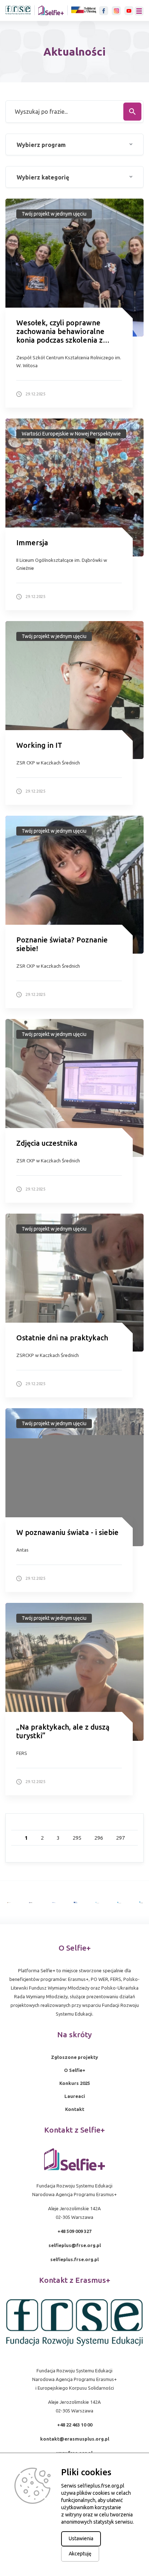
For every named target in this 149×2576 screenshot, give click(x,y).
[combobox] (74, 144)
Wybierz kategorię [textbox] (43, 177)
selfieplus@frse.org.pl (75, 2245)
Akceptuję (80, 2554)
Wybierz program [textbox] (41, 145)
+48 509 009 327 (74, 2231)
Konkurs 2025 (75, 2083)
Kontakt (75, 2109)
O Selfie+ (75, 2070)
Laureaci (75, 2096)
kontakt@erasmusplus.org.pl (75, 2439)
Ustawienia (81, 2538)
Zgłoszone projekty (74, 2057)
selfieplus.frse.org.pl (74, 2259)
